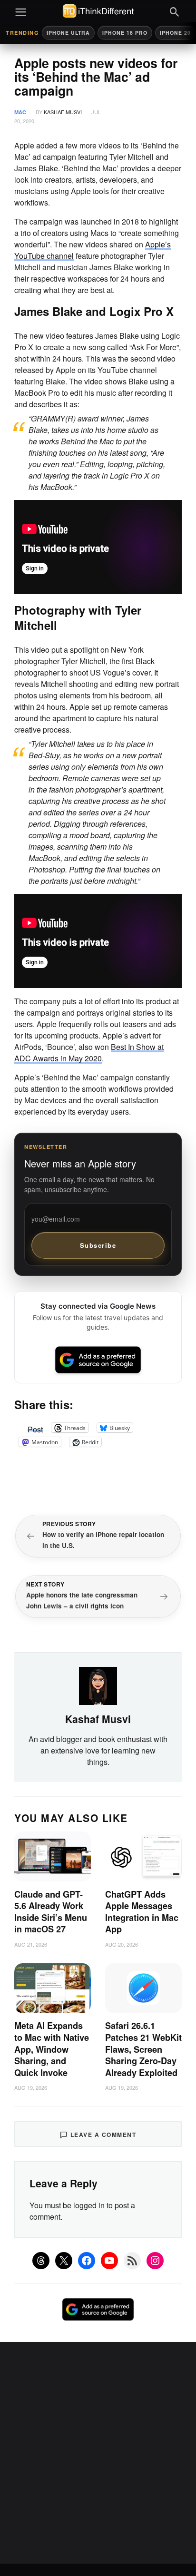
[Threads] (41, 2261)
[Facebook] (87, 2261)
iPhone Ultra (68, 33)
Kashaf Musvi (63, 112)
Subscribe (98, 1245)
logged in (89, 2205)
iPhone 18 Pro (125, 33)
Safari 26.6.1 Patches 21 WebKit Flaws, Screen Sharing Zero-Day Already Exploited (143, 2049)
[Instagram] (155, 2261)
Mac (20, 112)
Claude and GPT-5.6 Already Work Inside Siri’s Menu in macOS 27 (51, 1912)
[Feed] (132, 2261)
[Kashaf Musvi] (98, 1685)
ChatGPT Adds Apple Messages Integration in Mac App (142, 1912)
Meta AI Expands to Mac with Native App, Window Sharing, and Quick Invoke (52, 2049)
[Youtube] (109, 2261)
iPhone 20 (175, 33)
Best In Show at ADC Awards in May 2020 (89, 1053)
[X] (64, 2261)
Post (35, 1428)
